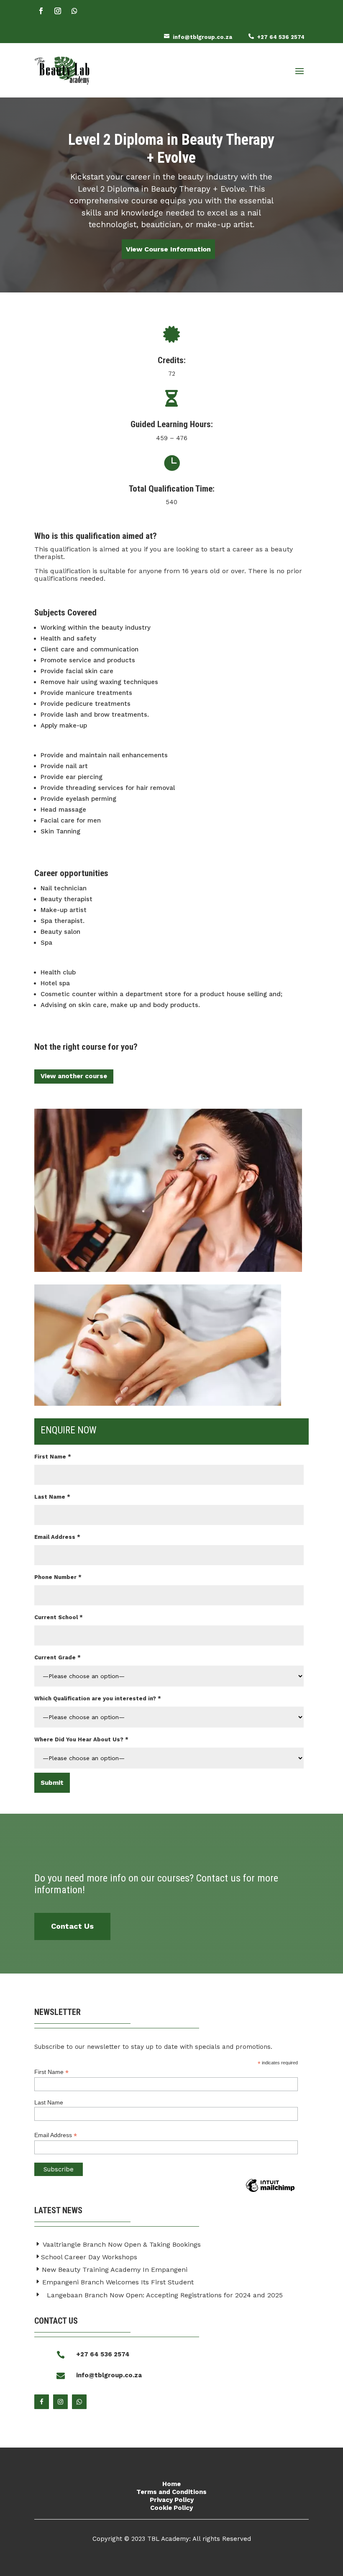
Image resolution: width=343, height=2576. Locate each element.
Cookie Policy (171, 2508)
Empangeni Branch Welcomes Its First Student (118, 2282)
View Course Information (168, 249)
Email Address (56, 2135)
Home (171, 2484)
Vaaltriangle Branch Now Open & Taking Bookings (122, 2244)
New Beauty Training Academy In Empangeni (115, 2270)
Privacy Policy (172, 2500)
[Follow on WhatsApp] (74, 11)
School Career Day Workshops (89, 2257)
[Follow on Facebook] (41, 11)
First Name (51, 2072)
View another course (74, 1076)
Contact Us (72, 1926)
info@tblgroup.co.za (202, 37)
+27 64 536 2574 (281, 37)
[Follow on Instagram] (58, 11)
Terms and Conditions (171, 2492)
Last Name (49, 2102)
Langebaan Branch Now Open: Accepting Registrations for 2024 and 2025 (165, 2295)
